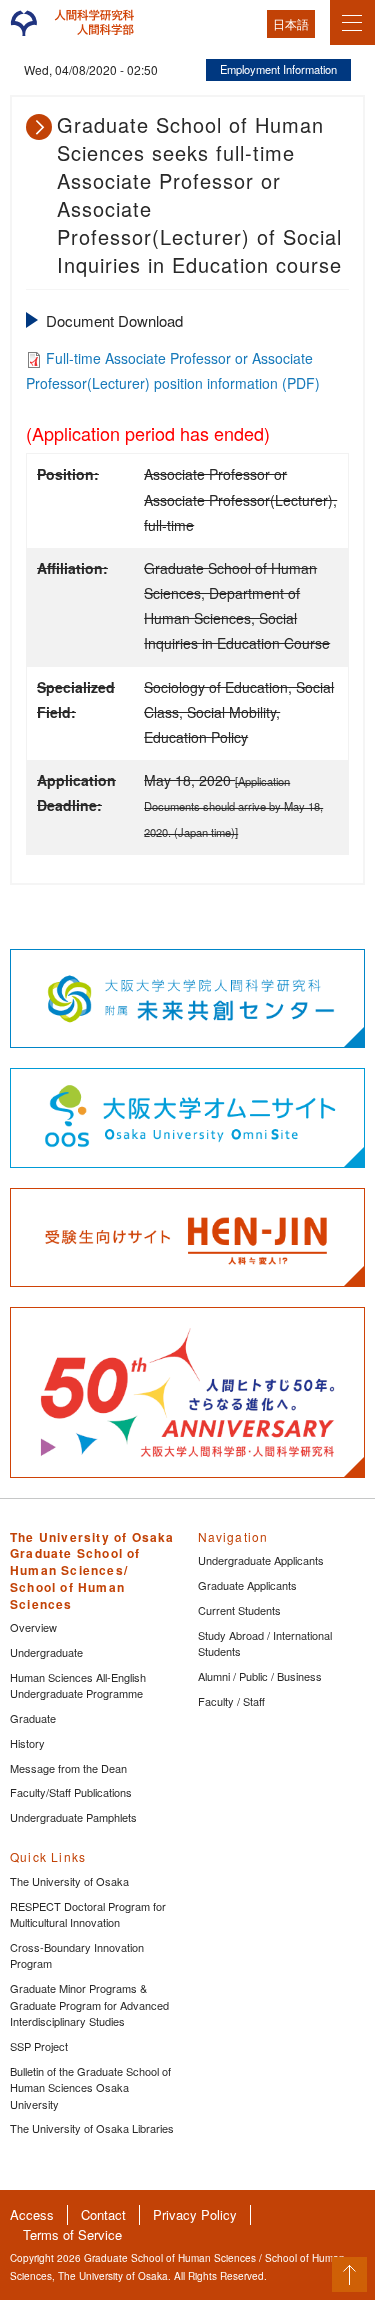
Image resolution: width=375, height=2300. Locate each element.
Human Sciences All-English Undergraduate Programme (78, 1685)
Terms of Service (72, 2234)
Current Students (239, 1610)
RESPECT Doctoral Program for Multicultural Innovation (88, 1914)
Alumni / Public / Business (260, 1676)
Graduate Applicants (247, 1585)
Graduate (33, 1718)
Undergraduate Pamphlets (73, 1817)
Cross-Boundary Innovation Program (77, 1955)
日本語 (291, 23)
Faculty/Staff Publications (71, 1792)
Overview (33, 1627)
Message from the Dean (68, 1768)
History (27, 1743)
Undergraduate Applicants (261, 1560)
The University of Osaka (69, 1881)
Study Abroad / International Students (265, 1643)
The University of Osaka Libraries (92, 2128)
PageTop (349, 2274)
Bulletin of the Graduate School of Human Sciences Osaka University (90, 2087)
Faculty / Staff (231, 1701)
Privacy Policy (195, 2214)
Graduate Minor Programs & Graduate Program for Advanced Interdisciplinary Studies (89, 2004)
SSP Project (39, 2046)
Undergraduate (46, 1652)
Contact (103, 2214)
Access (32, 2214)
